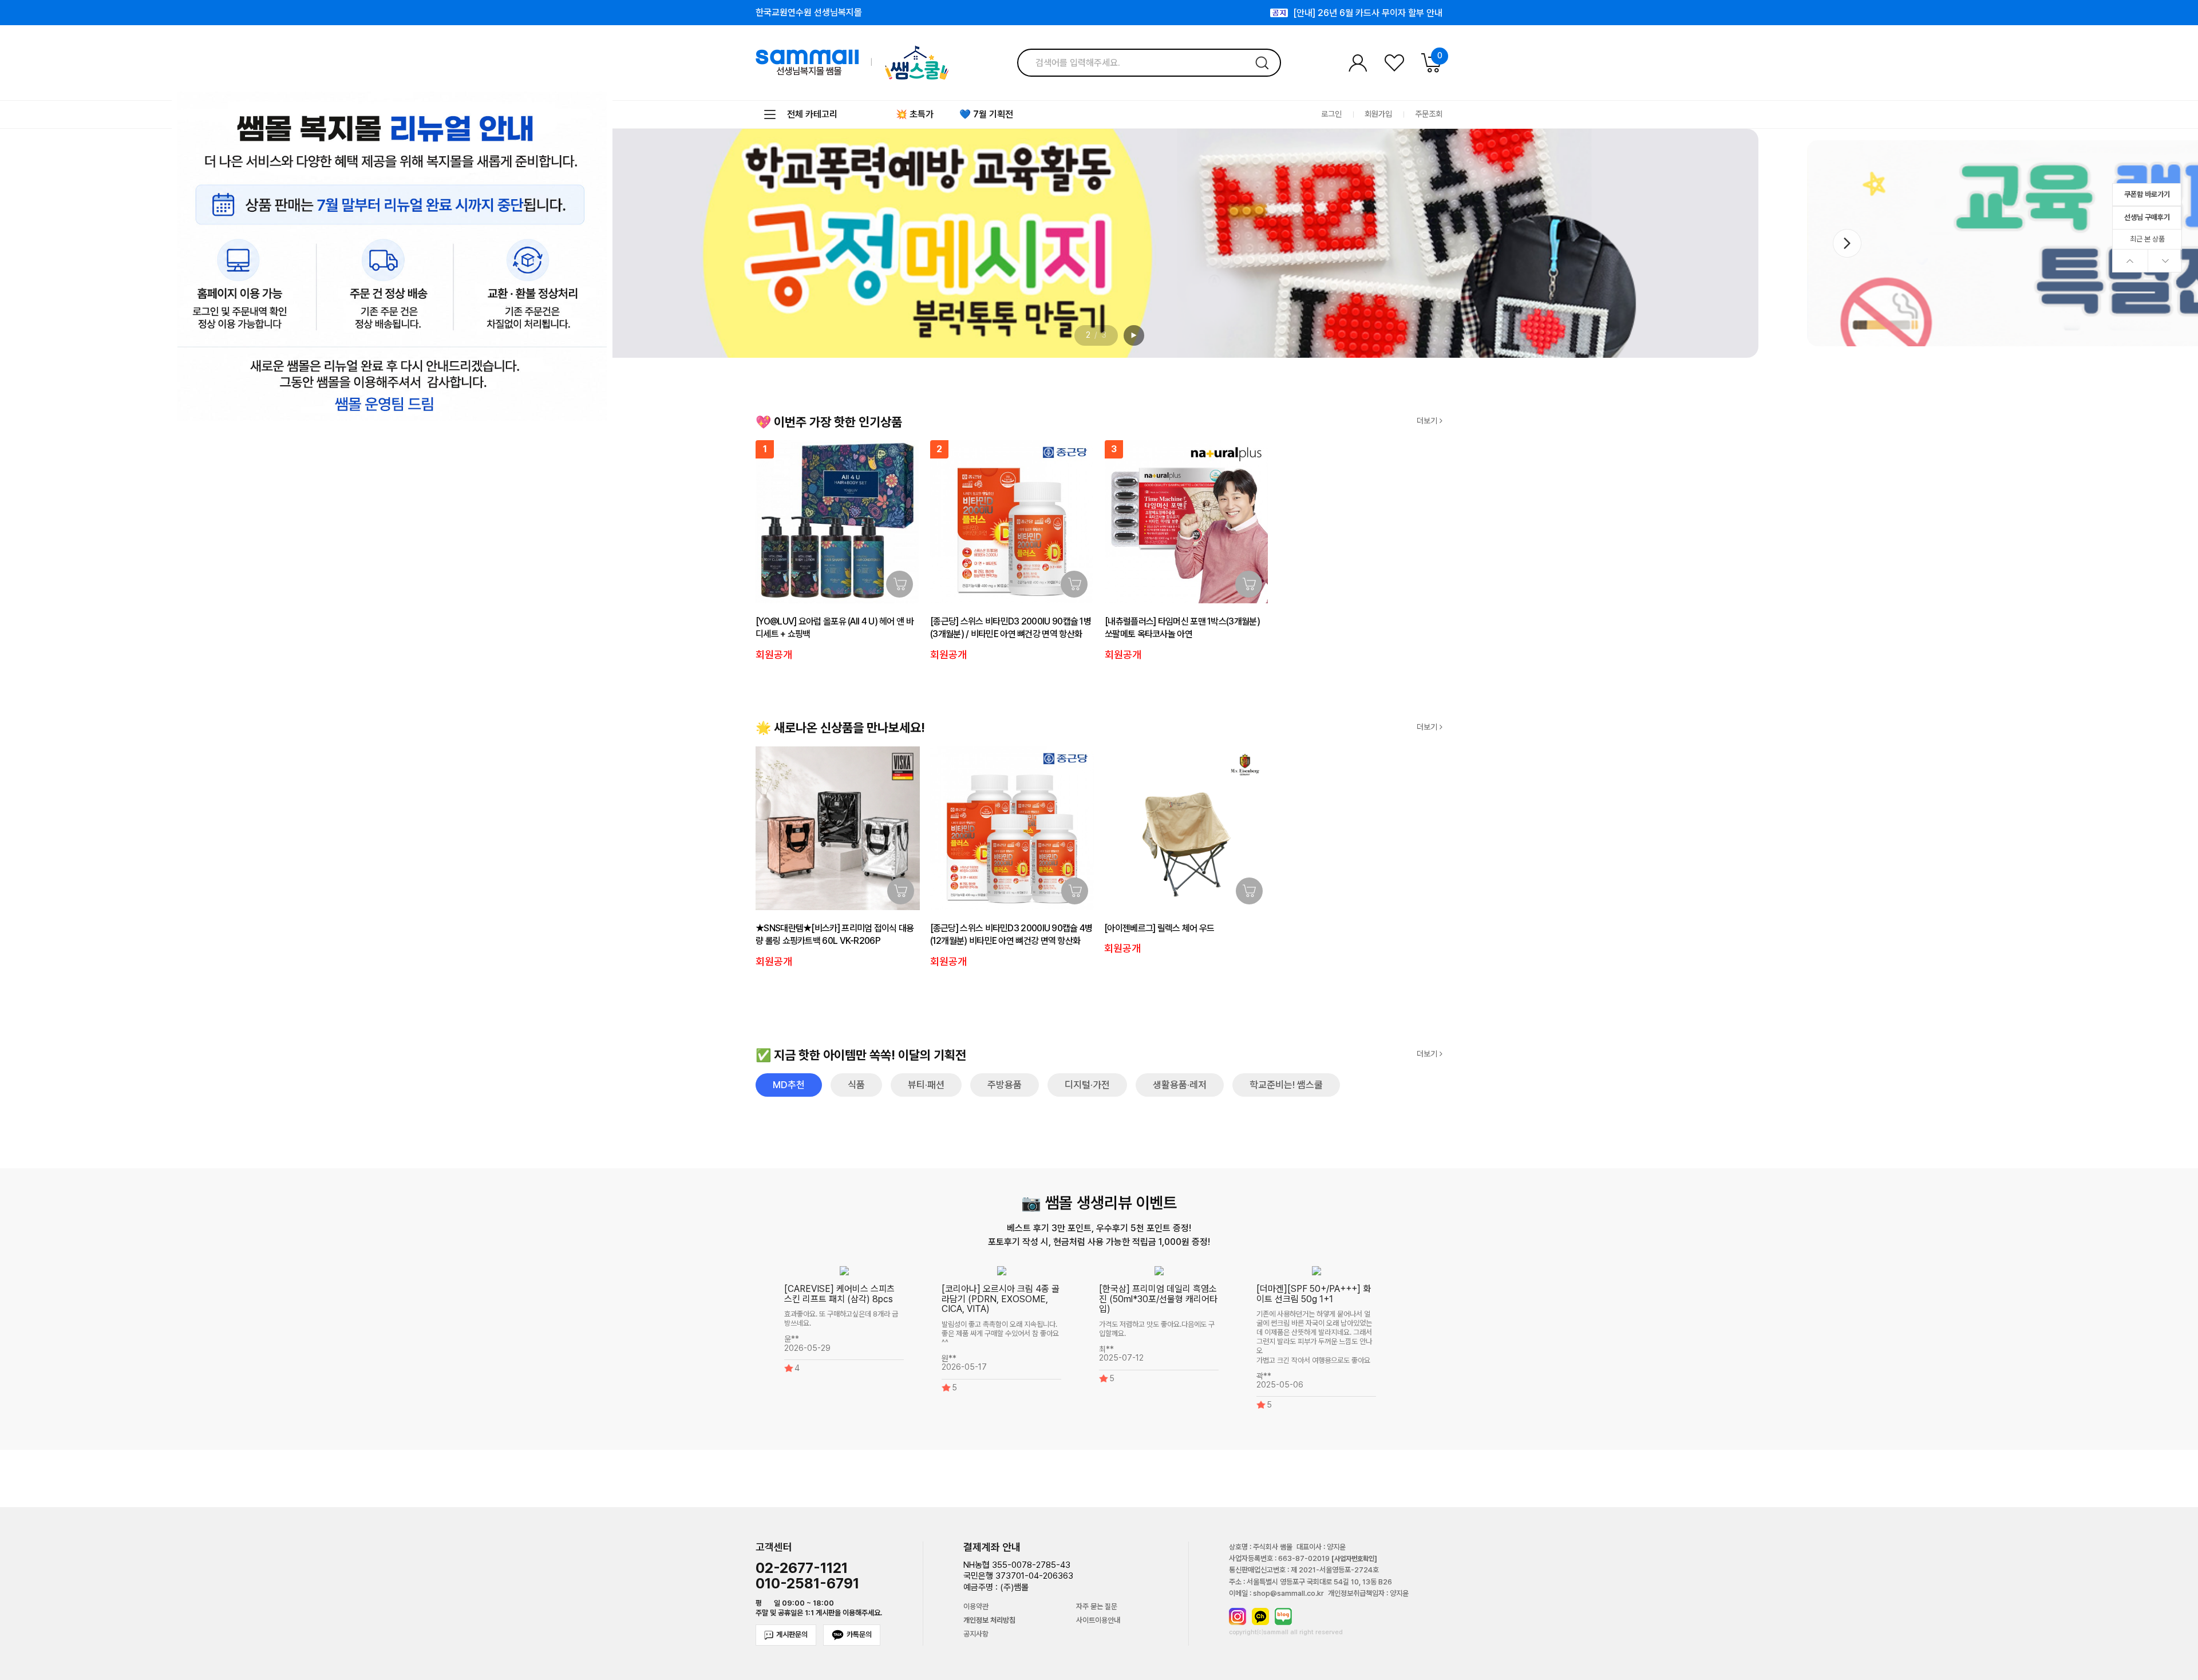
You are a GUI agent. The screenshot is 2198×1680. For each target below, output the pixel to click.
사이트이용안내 (1098, 1620)
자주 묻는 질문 (1097, 1607)
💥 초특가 (915, 114)
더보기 (1428, 421)
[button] (1847, 243)
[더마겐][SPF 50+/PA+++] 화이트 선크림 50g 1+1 (1314, 1294)
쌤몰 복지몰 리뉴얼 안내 (1399, 13)
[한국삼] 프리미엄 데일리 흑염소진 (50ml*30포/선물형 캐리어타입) (1158, 1299)
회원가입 (1378, 114)
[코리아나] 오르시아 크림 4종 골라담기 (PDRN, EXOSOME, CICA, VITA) (1001, 1299)
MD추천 (789, 1085)
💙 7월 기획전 (986, 114)
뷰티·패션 (926, 1085)
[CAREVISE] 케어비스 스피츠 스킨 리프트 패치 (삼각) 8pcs (839, 1294)
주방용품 (1005, 1085)
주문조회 (1429, 114)
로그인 (1331, 114)
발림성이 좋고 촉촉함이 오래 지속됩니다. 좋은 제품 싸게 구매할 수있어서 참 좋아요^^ (1000, 1333)
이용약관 (976, 1607)
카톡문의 (859, 1634)
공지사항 (976, 1634)
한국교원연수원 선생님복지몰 (809, 13)
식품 (856, 1085)
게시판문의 (792, 1634)
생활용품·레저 (1180, 1085)
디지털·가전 (1087, 1085)
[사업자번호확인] (1354, 1559)
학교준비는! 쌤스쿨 (1286, 1085)
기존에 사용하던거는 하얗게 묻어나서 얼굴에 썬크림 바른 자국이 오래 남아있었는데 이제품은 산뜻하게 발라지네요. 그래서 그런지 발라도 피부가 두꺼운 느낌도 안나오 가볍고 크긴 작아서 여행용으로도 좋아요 (1314, 1337)
